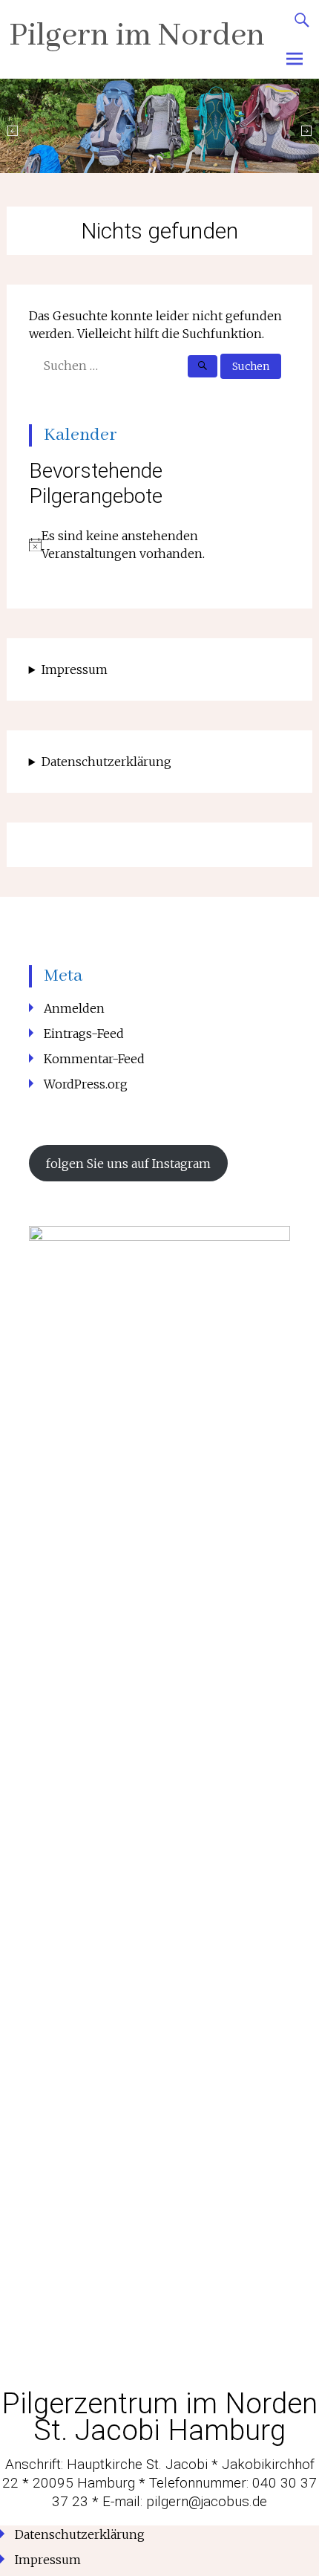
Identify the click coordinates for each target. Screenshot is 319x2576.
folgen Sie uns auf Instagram (128, 1164)
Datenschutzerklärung (106, 762)
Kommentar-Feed (94, 1059)
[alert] (160, 545)
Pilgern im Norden (137, 36)
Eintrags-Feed (84, 1034)
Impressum (75, 669)
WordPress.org (86, 1084)
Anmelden (74, 1008)
